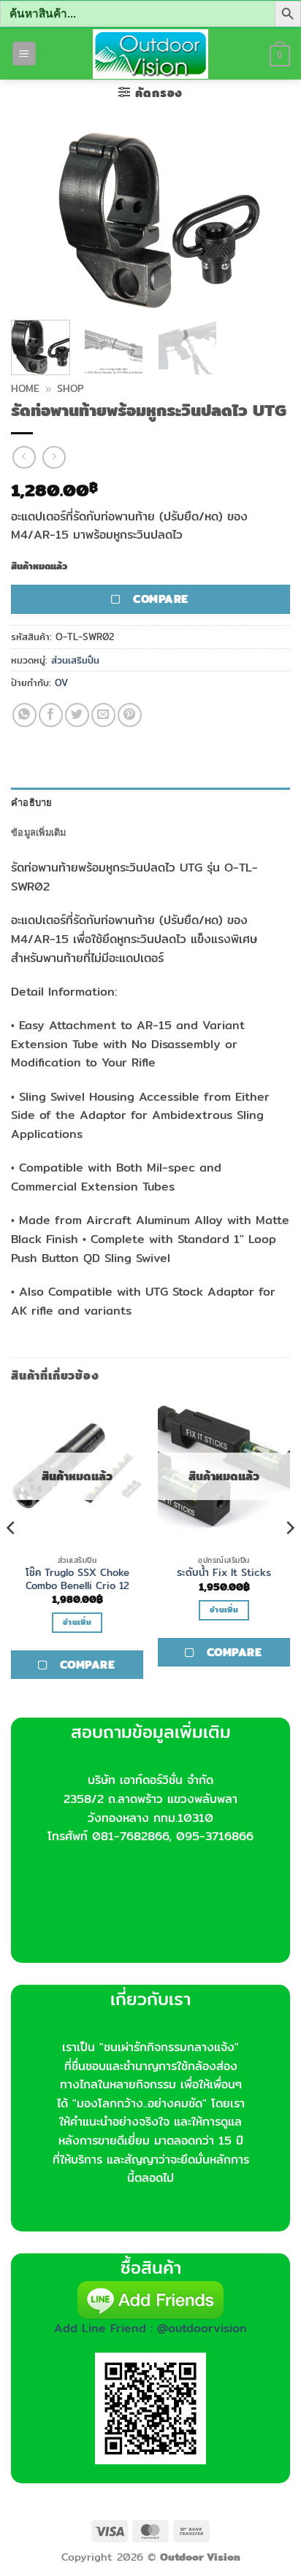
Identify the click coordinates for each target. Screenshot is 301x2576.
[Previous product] (54, 457)
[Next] (266, 220)
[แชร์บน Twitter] (77, 715)
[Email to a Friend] (103, 715)
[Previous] (35, 220)
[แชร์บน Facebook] (51, 715)
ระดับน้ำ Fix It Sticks (224, 1573)
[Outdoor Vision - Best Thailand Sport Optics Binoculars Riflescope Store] (151, 54)
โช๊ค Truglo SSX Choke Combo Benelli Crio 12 (77, 1579)
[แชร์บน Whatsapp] (24, 715)
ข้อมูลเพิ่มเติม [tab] (39, 832)
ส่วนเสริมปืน (75, 660)
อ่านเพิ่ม (77, 1622)
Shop (70, 388)
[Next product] (24, 457)
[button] (24, 54)
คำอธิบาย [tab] (32, 802)
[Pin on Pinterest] (130, 715)
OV (61, 683)
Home (25, 388)
